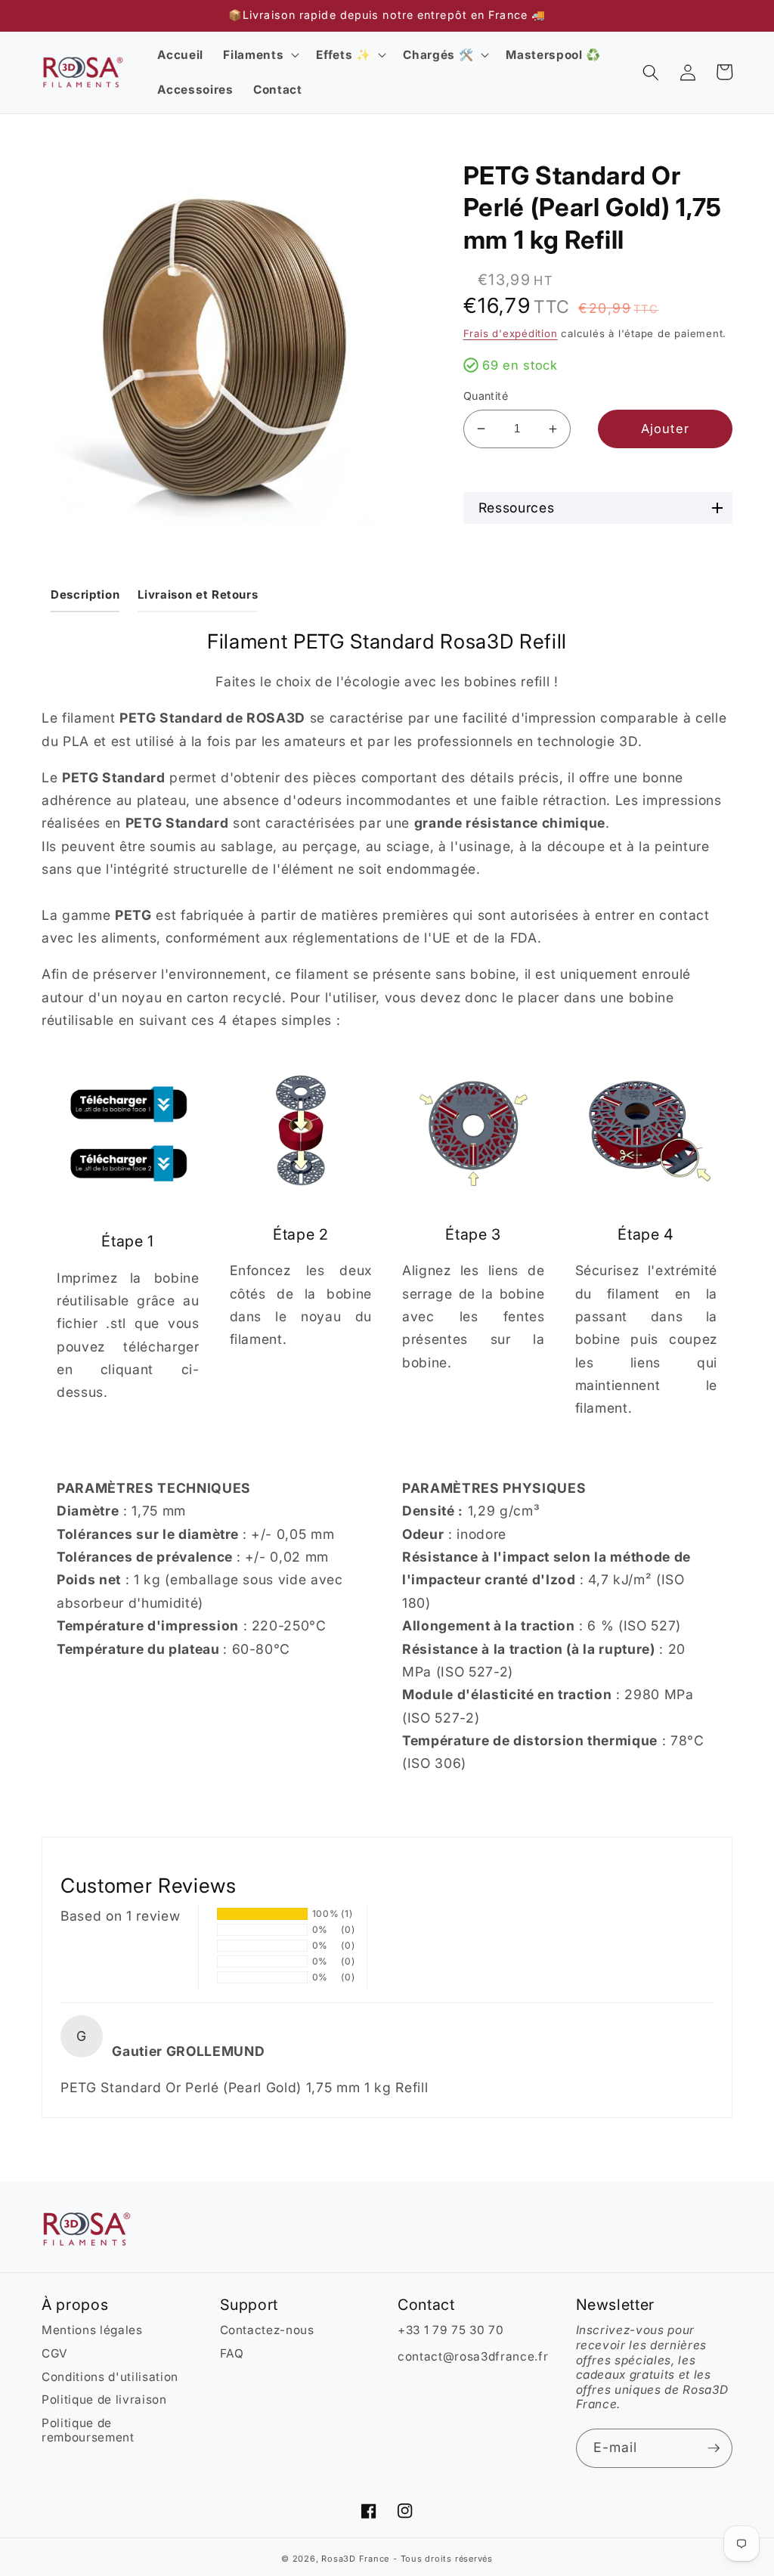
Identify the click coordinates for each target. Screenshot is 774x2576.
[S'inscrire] (714, 2448)
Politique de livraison (104, 2400)
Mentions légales (92, 2330)
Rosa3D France (355, 2559)
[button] (260, 55)
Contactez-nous (267, 2330)
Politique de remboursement (88, 2430)
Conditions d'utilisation (110, 2377)
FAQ (232, 2353)
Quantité (486, 396)
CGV (55, 2353)
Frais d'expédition (511, 333)
